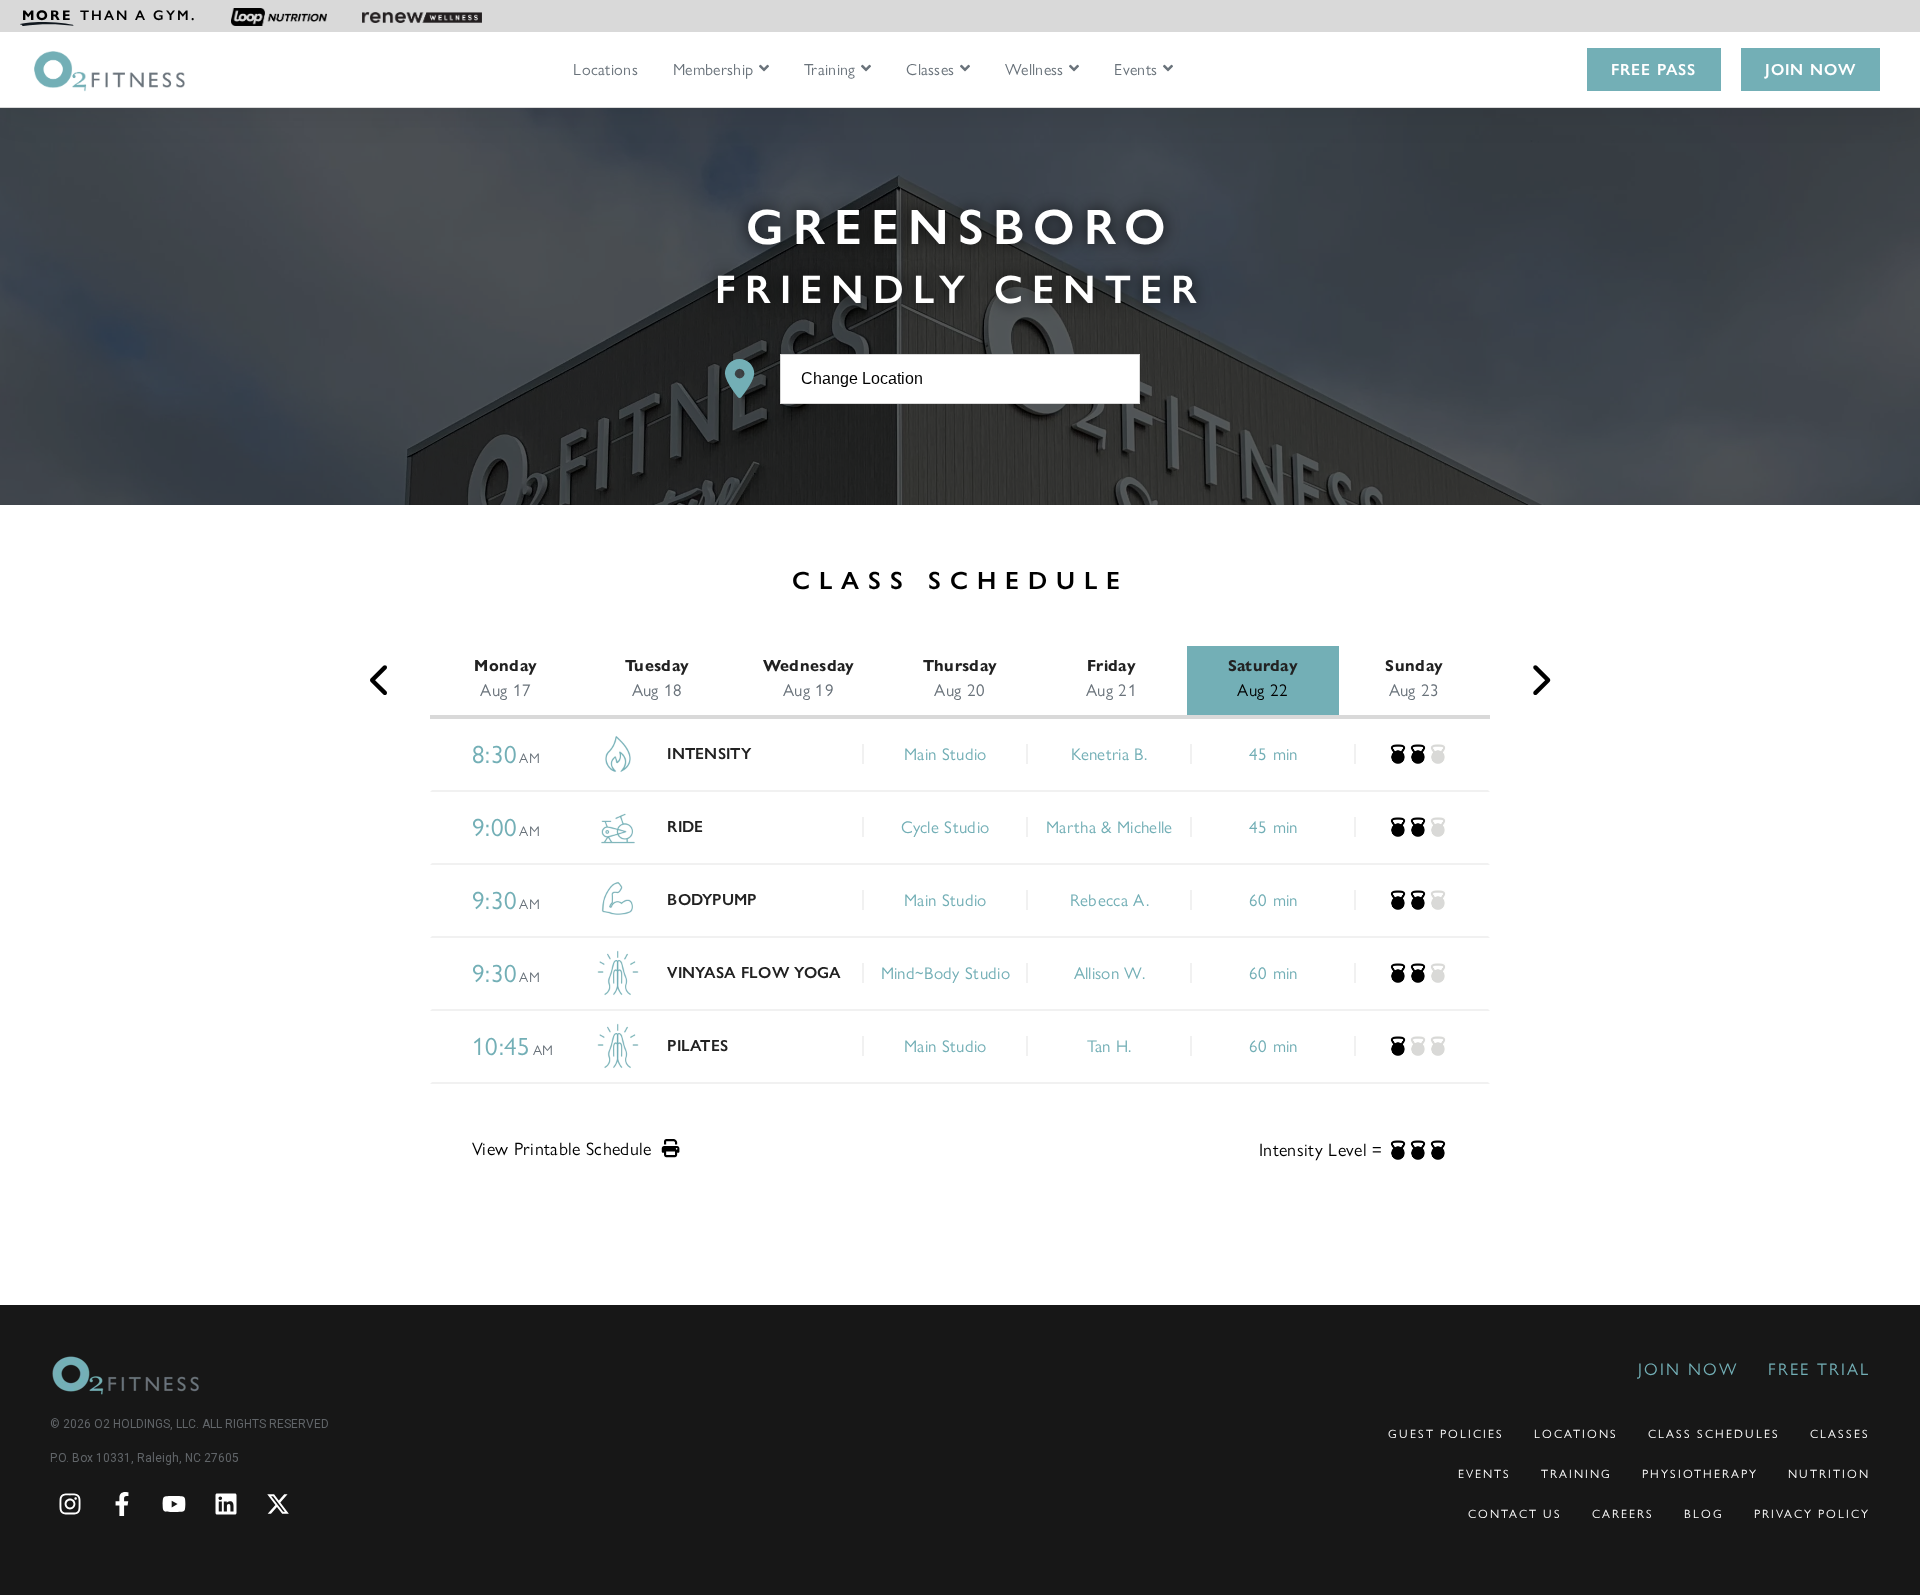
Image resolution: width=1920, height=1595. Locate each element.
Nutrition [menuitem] (1829, 1474)
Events (1135, 70)
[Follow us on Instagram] (70, 1504)
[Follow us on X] (278, 1504)
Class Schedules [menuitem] (1714, 1434)
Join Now (1810, 69)
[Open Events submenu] (1168, 69)
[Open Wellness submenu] (1074, 69)
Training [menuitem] (1576, 1474)
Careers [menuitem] (1623, 1514)
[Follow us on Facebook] (122, 1504)
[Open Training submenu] (866, 69)
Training (830, 70)
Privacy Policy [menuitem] (1812, 1514)
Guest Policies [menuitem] (1446, 1434)
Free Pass (1653, 69)
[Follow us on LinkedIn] (226, 1504)
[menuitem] (108, 16)
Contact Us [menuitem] (1515, 1514)
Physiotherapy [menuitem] (1700, 1474)
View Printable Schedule (564, 1149)
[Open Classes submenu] (965, 69)
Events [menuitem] (1484, 1474)
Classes (930, 70)
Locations (605, 70)
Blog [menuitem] (1704, 1514)
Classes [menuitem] (1840, 1434)
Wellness (1034, 70)
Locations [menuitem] (1576, 1434)
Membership (713, 70)
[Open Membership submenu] (764, 69)
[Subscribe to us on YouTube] (174, 1504)
